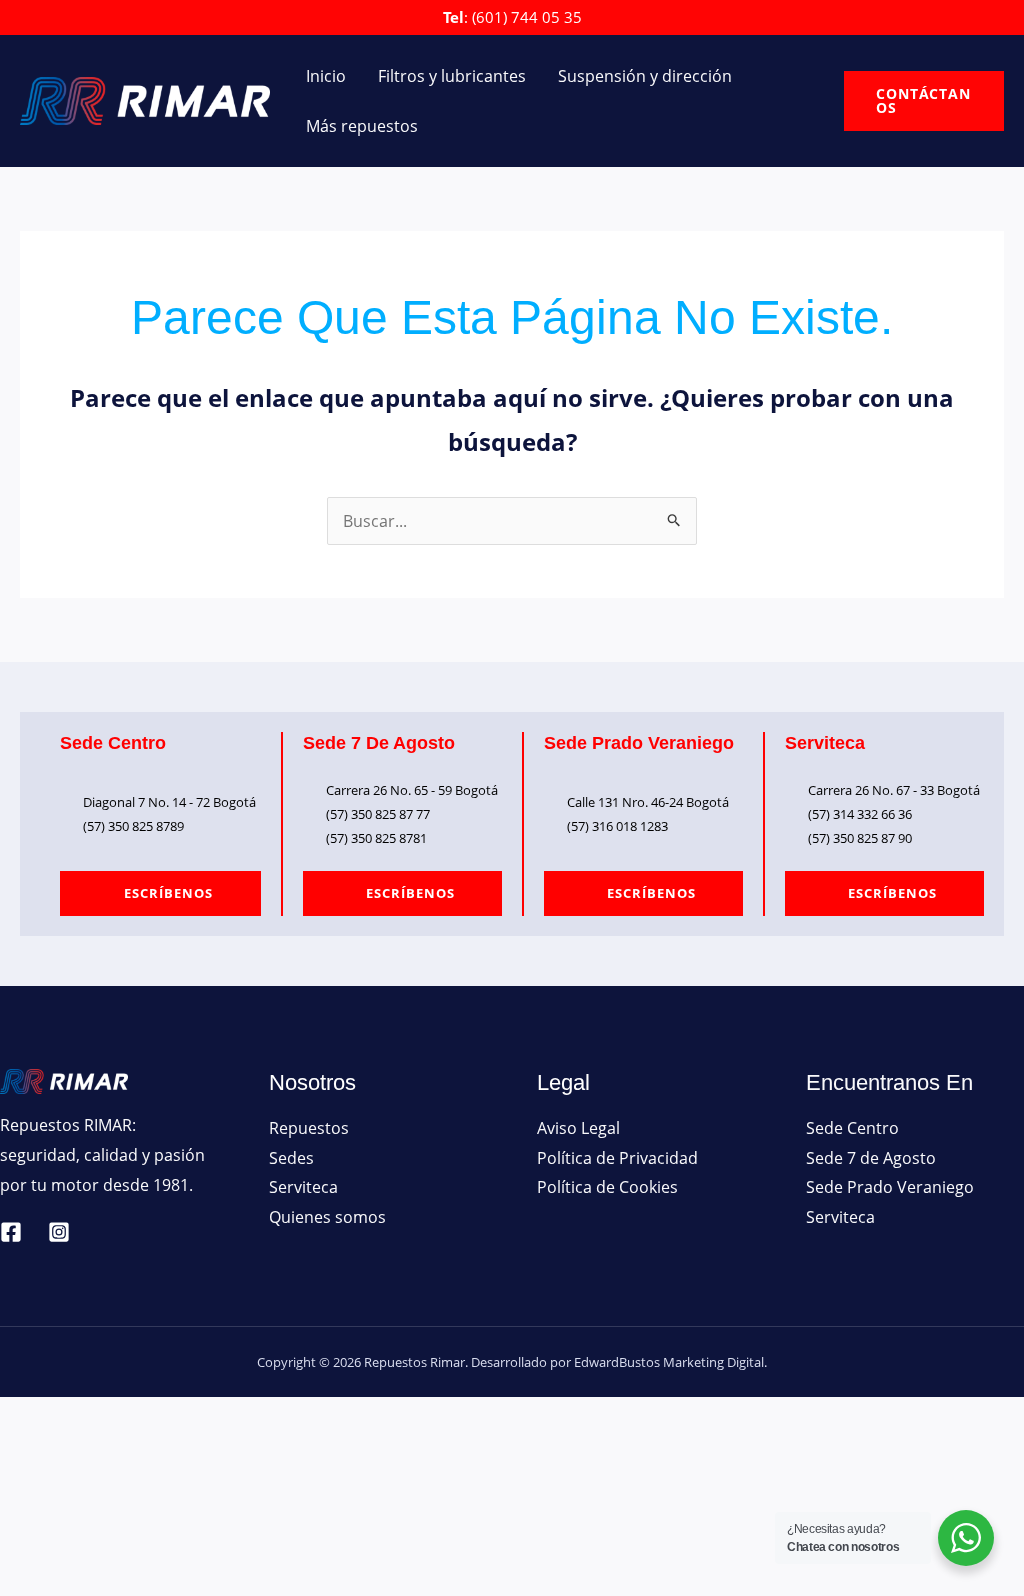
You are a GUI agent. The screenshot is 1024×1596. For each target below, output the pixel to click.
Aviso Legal (578, 1128)
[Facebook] (11, 1232)
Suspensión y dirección (645, 76)
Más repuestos (362, 126)
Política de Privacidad (617, 1158)
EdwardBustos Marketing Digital (669, 1362)
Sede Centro (852, 1128)
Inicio (326, 76)
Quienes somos (327, 1217)
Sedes (291, 1158)
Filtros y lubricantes (452, 76)
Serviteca (303, 1187)
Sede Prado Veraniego (890, 1187)
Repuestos (309, 1128)
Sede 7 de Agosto (871, 1158)
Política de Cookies (607, 1187)
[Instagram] (59, 1232)
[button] (924, 101)
